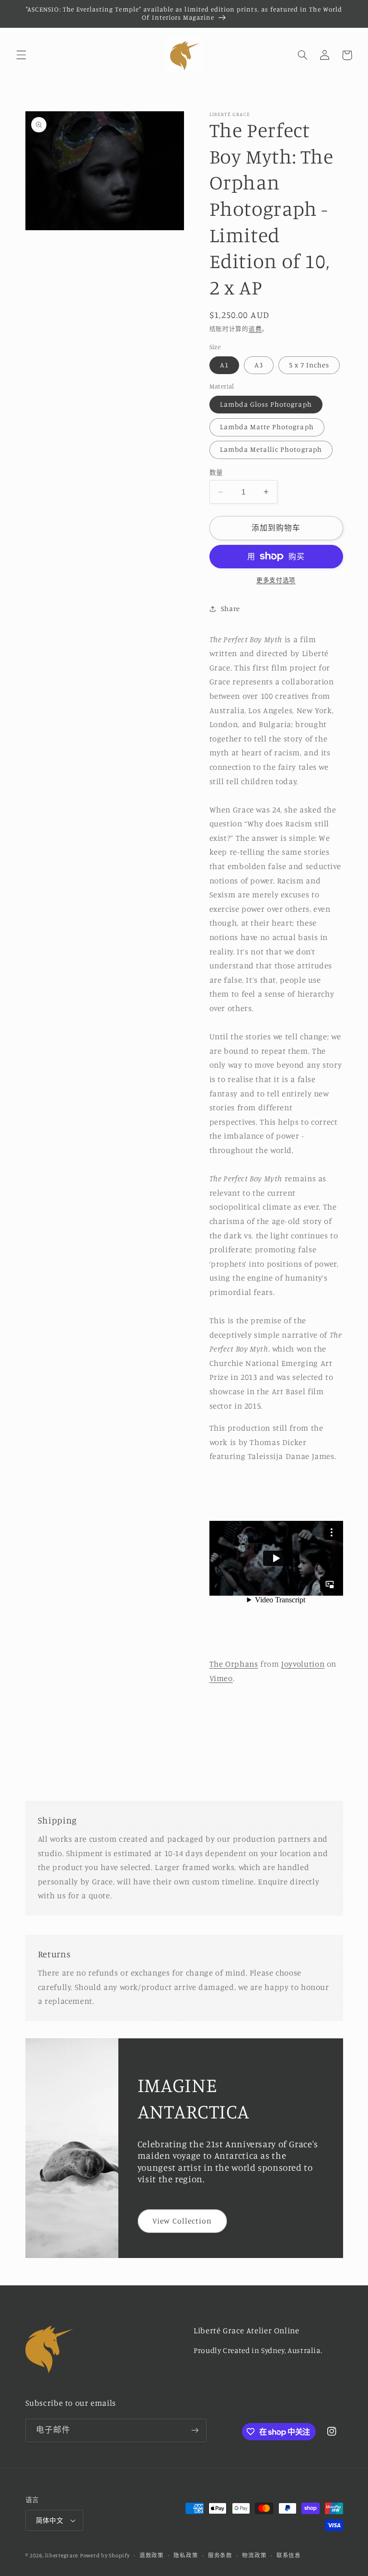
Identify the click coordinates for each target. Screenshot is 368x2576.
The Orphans (234, 1664)
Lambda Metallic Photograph (271, 449)
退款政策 (152, 2555)
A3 (259, 365)
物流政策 (254, 2555)
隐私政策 (186, 2555)
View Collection (182, 2221)
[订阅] (195, 2430)
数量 (216, 472)
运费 (255, 329)
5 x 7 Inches (309, 365)
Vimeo (221, 1678)
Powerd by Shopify (105, 2555)
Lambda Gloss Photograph (266, 404)
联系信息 (289, 2555)
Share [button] (230, 608)
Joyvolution (303, 1664)
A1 (224, 365)
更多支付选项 (276, 580)
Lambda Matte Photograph (267, 427)
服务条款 (220, 2555)
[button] (21, 55)
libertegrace (62, 2555)
